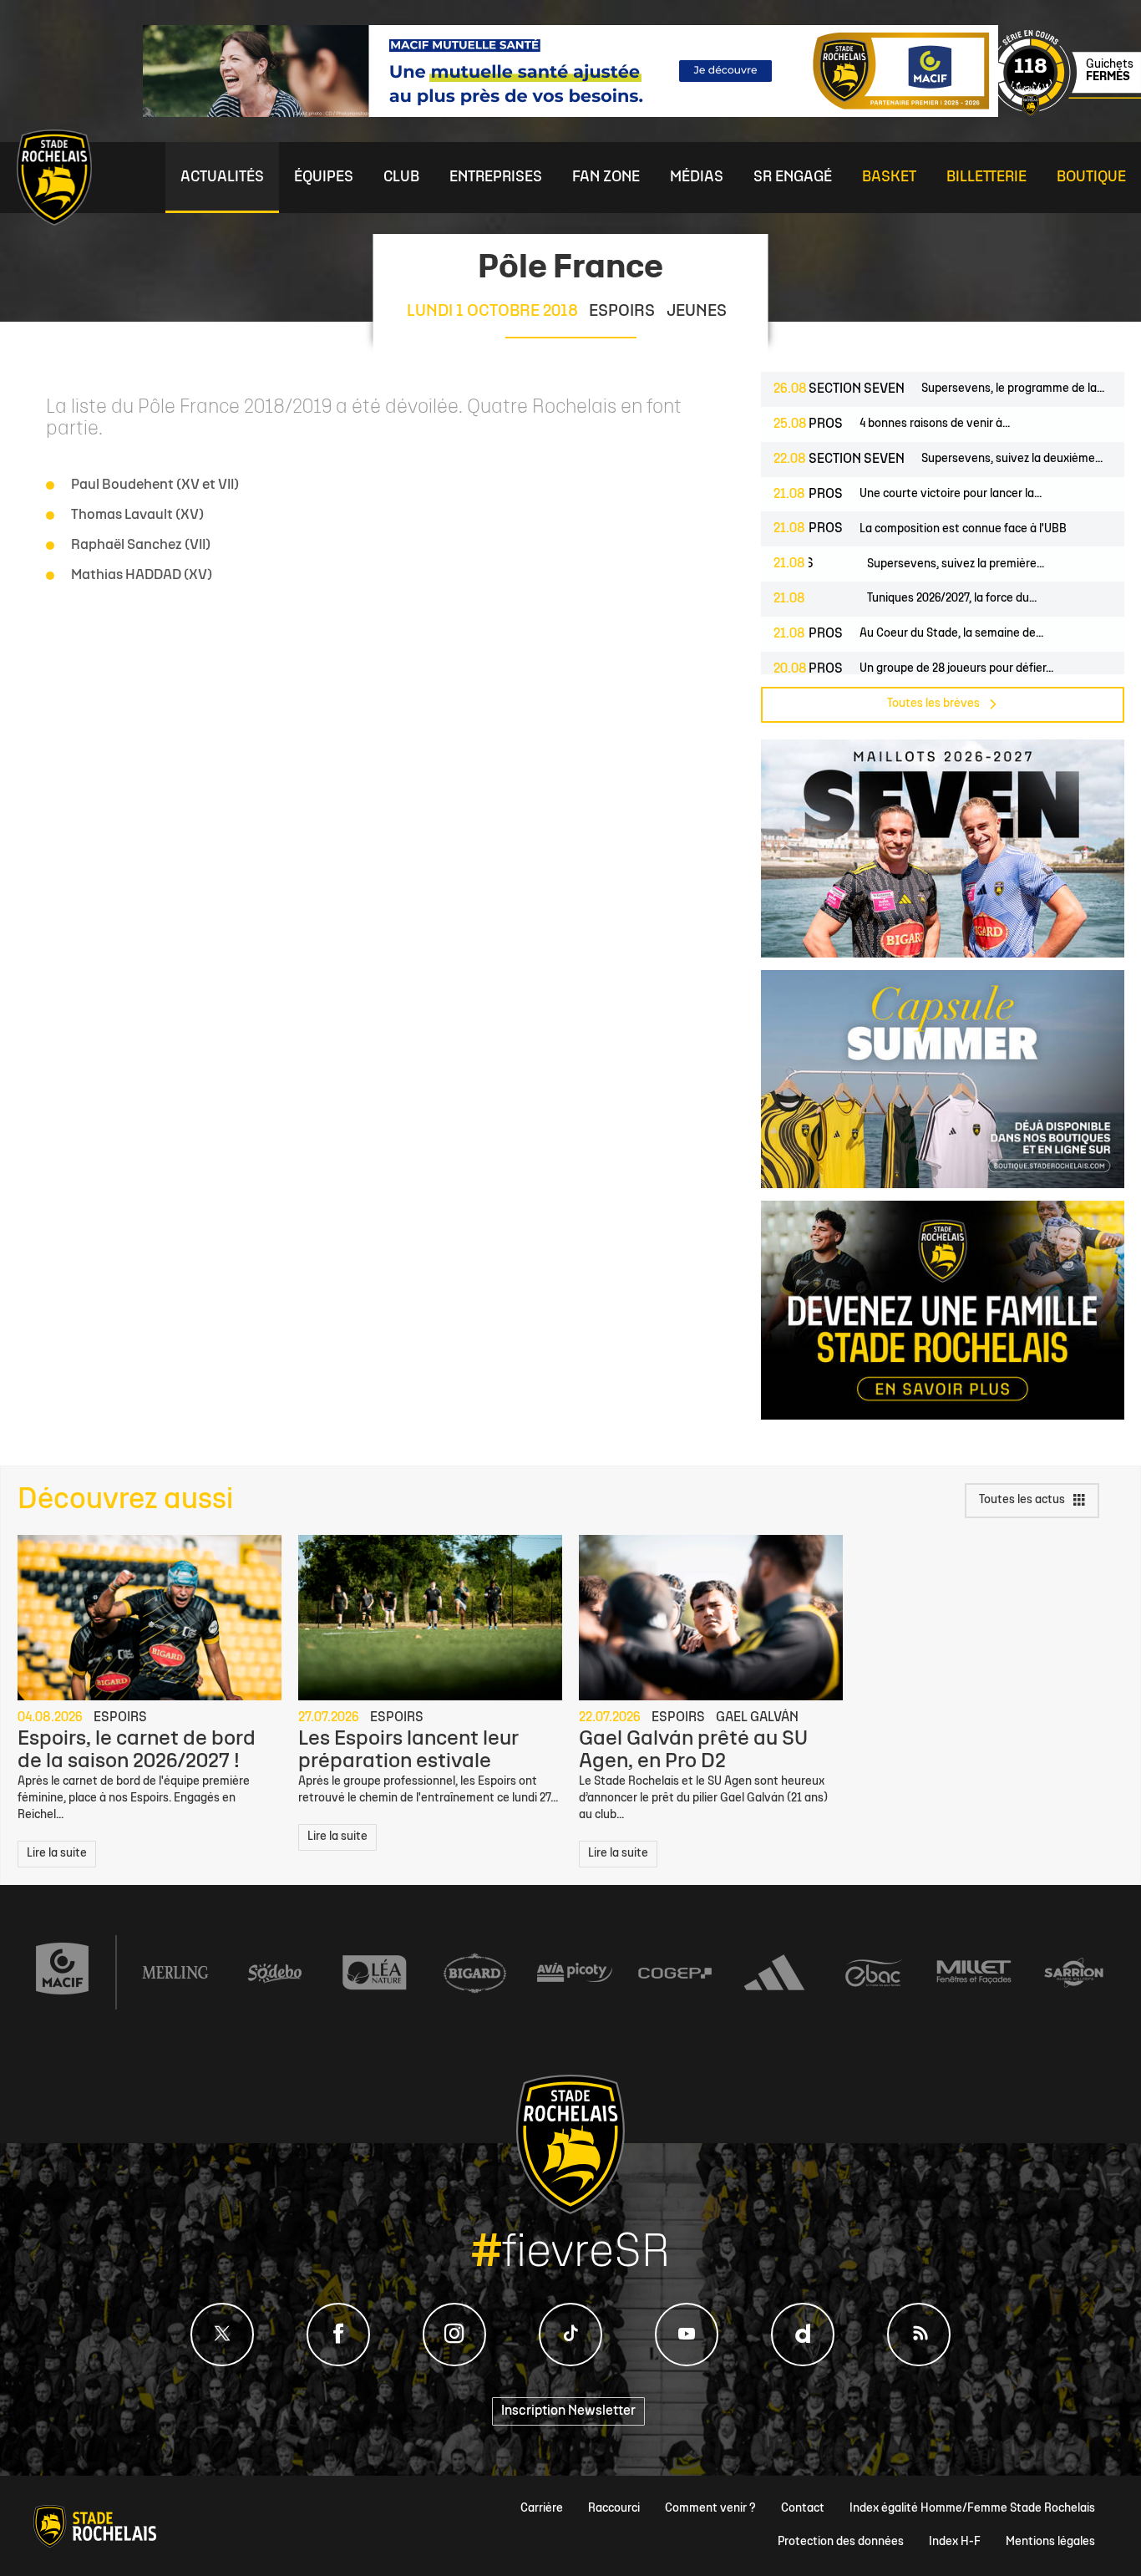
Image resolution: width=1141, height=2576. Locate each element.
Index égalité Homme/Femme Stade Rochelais (972, 2509)
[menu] (222, 178)
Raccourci (614, 2509)
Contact (803, 2509)
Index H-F (955, 2542)
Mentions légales (1050, 2542)
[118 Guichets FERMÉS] (1066, 113)
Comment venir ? (710, 2509)
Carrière (542, 2509)
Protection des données (841, 2542)
